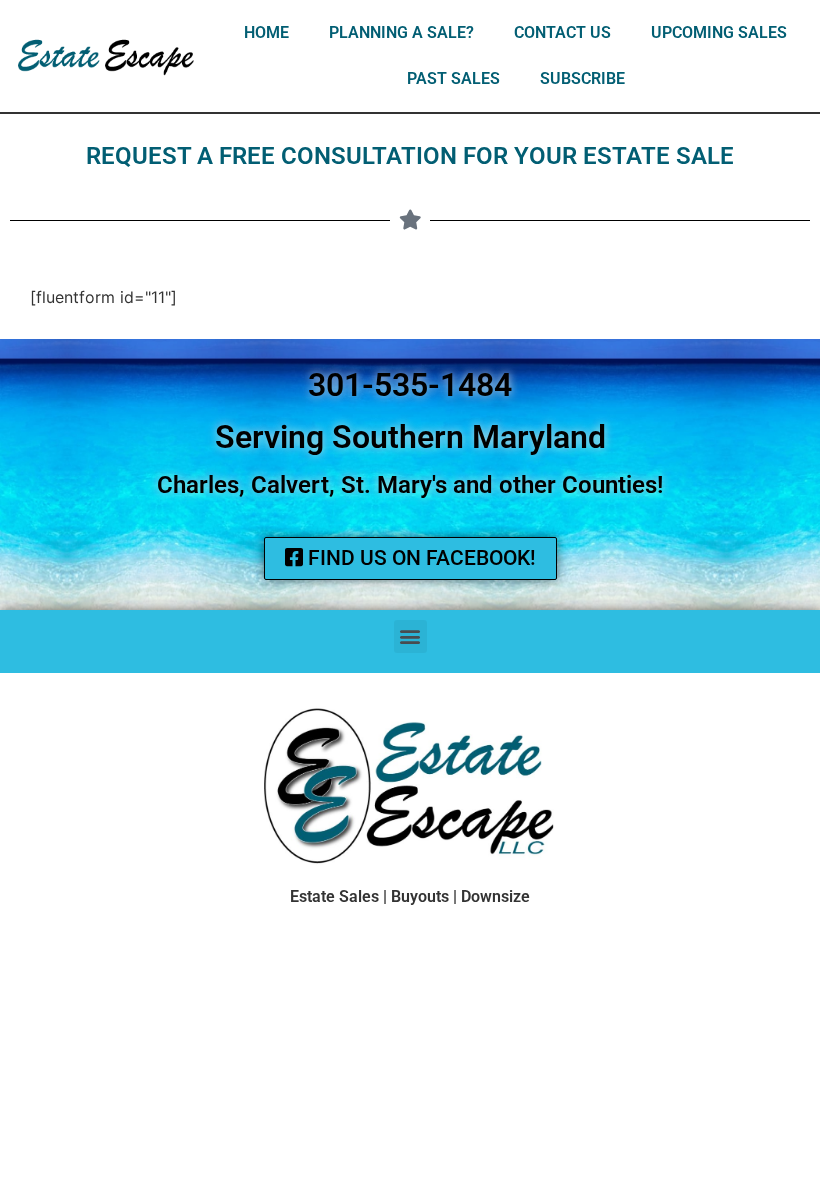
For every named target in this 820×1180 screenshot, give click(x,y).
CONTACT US (562, 32)
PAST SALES (453, 78)
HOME (266, 32)
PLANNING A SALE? (401, 32)
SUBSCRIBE (582, 78)
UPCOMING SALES (719, 32)
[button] (410, 636)
